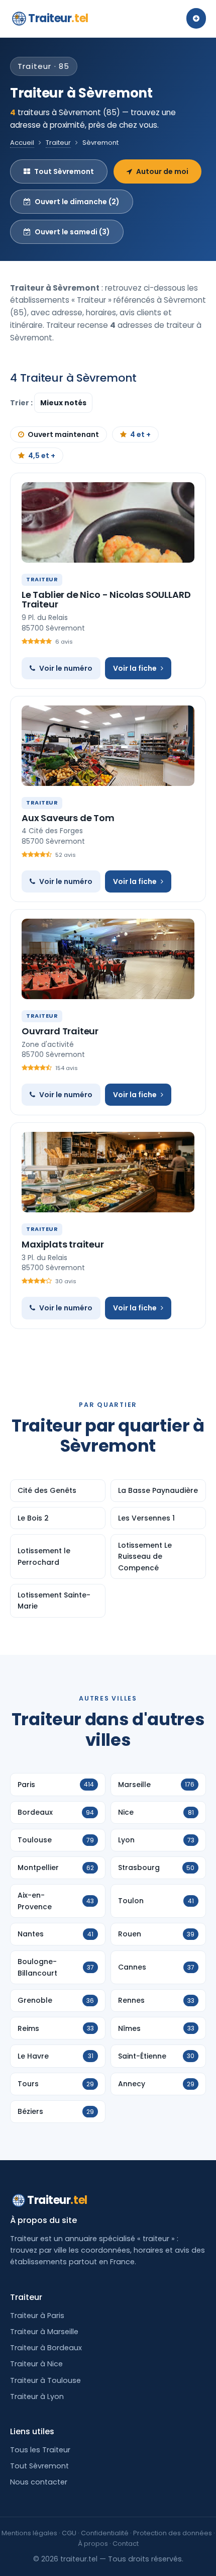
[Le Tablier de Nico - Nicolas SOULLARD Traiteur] (108, 522)
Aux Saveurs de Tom (68, 818)
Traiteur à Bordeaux (46, 2348)
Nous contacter (39, 2482)
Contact (126, 2544)
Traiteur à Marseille (44, 2332)
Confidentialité (105, 2533)
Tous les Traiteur (40, 2450)
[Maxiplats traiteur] (108, 1172)
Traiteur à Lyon (37, 2396)
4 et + (140, 434)
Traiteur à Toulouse (45, 2380)
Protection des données (173, 2533)
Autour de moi (162, 171)
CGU (69, 2533)
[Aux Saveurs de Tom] (108, 746)
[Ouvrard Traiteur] (108, 959)
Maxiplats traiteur (63, 1244)
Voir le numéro (66, 668)
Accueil (22, 143)
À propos (93, 2544)
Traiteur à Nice (36, 2364)
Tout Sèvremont (64, 171)
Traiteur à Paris (37, 2316)
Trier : (22, 403)
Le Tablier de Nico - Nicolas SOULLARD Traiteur (106, 600)
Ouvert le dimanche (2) (77, 202)
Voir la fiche (135, 668)
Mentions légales (29, 2533)
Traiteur (58, 18)
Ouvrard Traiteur (60, 1031)
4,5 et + (42, 456)
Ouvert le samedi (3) (72, 232)
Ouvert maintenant (63, 434)
